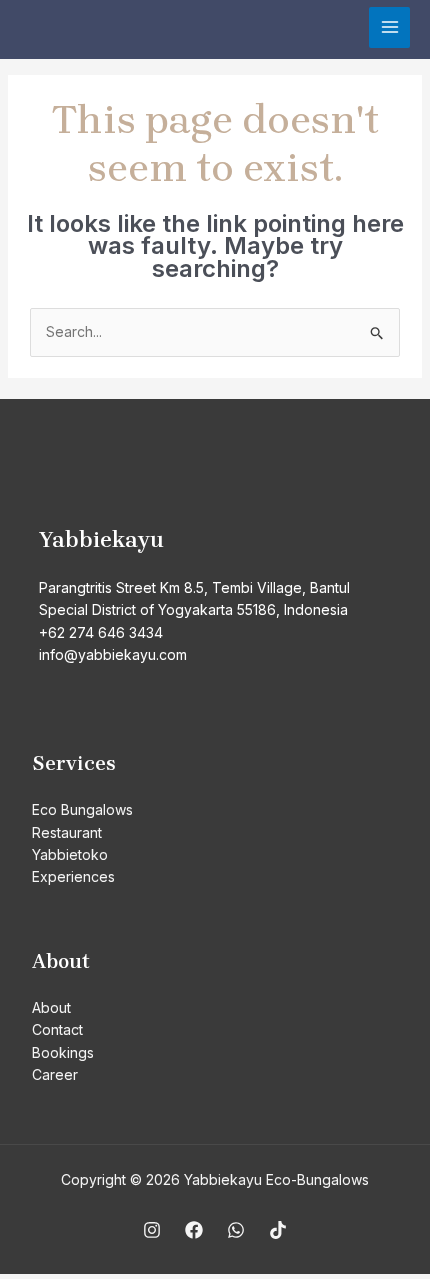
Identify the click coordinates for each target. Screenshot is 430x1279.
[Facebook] (194, 1230)
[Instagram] (152, 1230)
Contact (57, 1029)
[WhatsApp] (236, 1230)
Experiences (73, 876)
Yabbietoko (70, 854)
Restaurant (67, 832)
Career (55, 1074)
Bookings (63, 1052)
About (51, 1007)
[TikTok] (278, 1230)
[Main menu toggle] (389, 27)
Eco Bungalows (82, 809)
